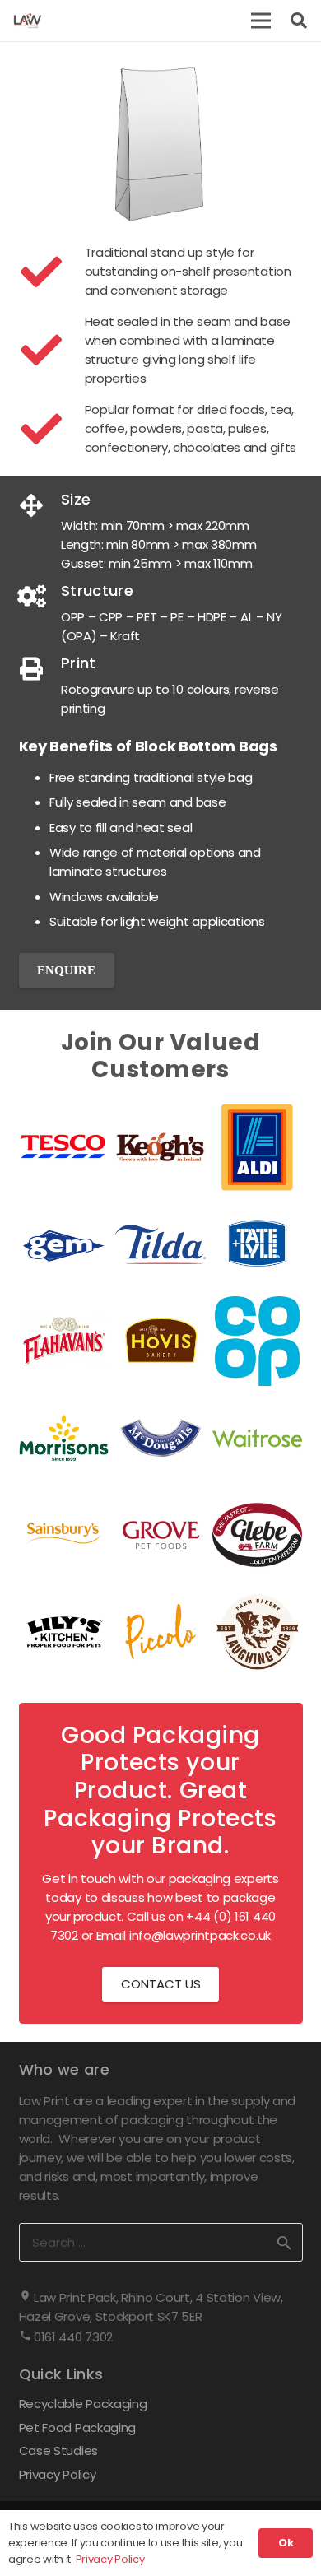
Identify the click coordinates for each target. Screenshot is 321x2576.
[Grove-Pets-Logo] (160, 1535)
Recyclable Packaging (83, 2404)
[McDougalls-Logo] (160, 1438)
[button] (261, 21)
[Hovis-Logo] (160, 1341)
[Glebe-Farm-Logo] (258, 1535)
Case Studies (58, 2450)
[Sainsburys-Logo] (64, 1535)
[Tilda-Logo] (160, 1244)
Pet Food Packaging (78, 2427)
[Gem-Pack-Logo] (64, 1244)
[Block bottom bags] (161, 142)
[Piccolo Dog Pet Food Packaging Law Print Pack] (160, 1632)
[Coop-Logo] (258, 1341)
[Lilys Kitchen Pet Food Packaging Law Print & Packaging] (64, 1632)
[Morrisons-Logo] (64, 1438)
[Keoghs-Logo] (160, 1147)
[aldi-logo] (258, 1147)
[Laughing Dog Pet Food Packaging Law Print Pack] (258, 1632)
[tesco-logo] (64, 1147)
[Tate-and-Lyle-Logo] (258, 1244)
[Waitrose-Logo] (258, 1438)
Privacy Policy (58, 2474)
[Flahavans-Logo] (64, 1341)
